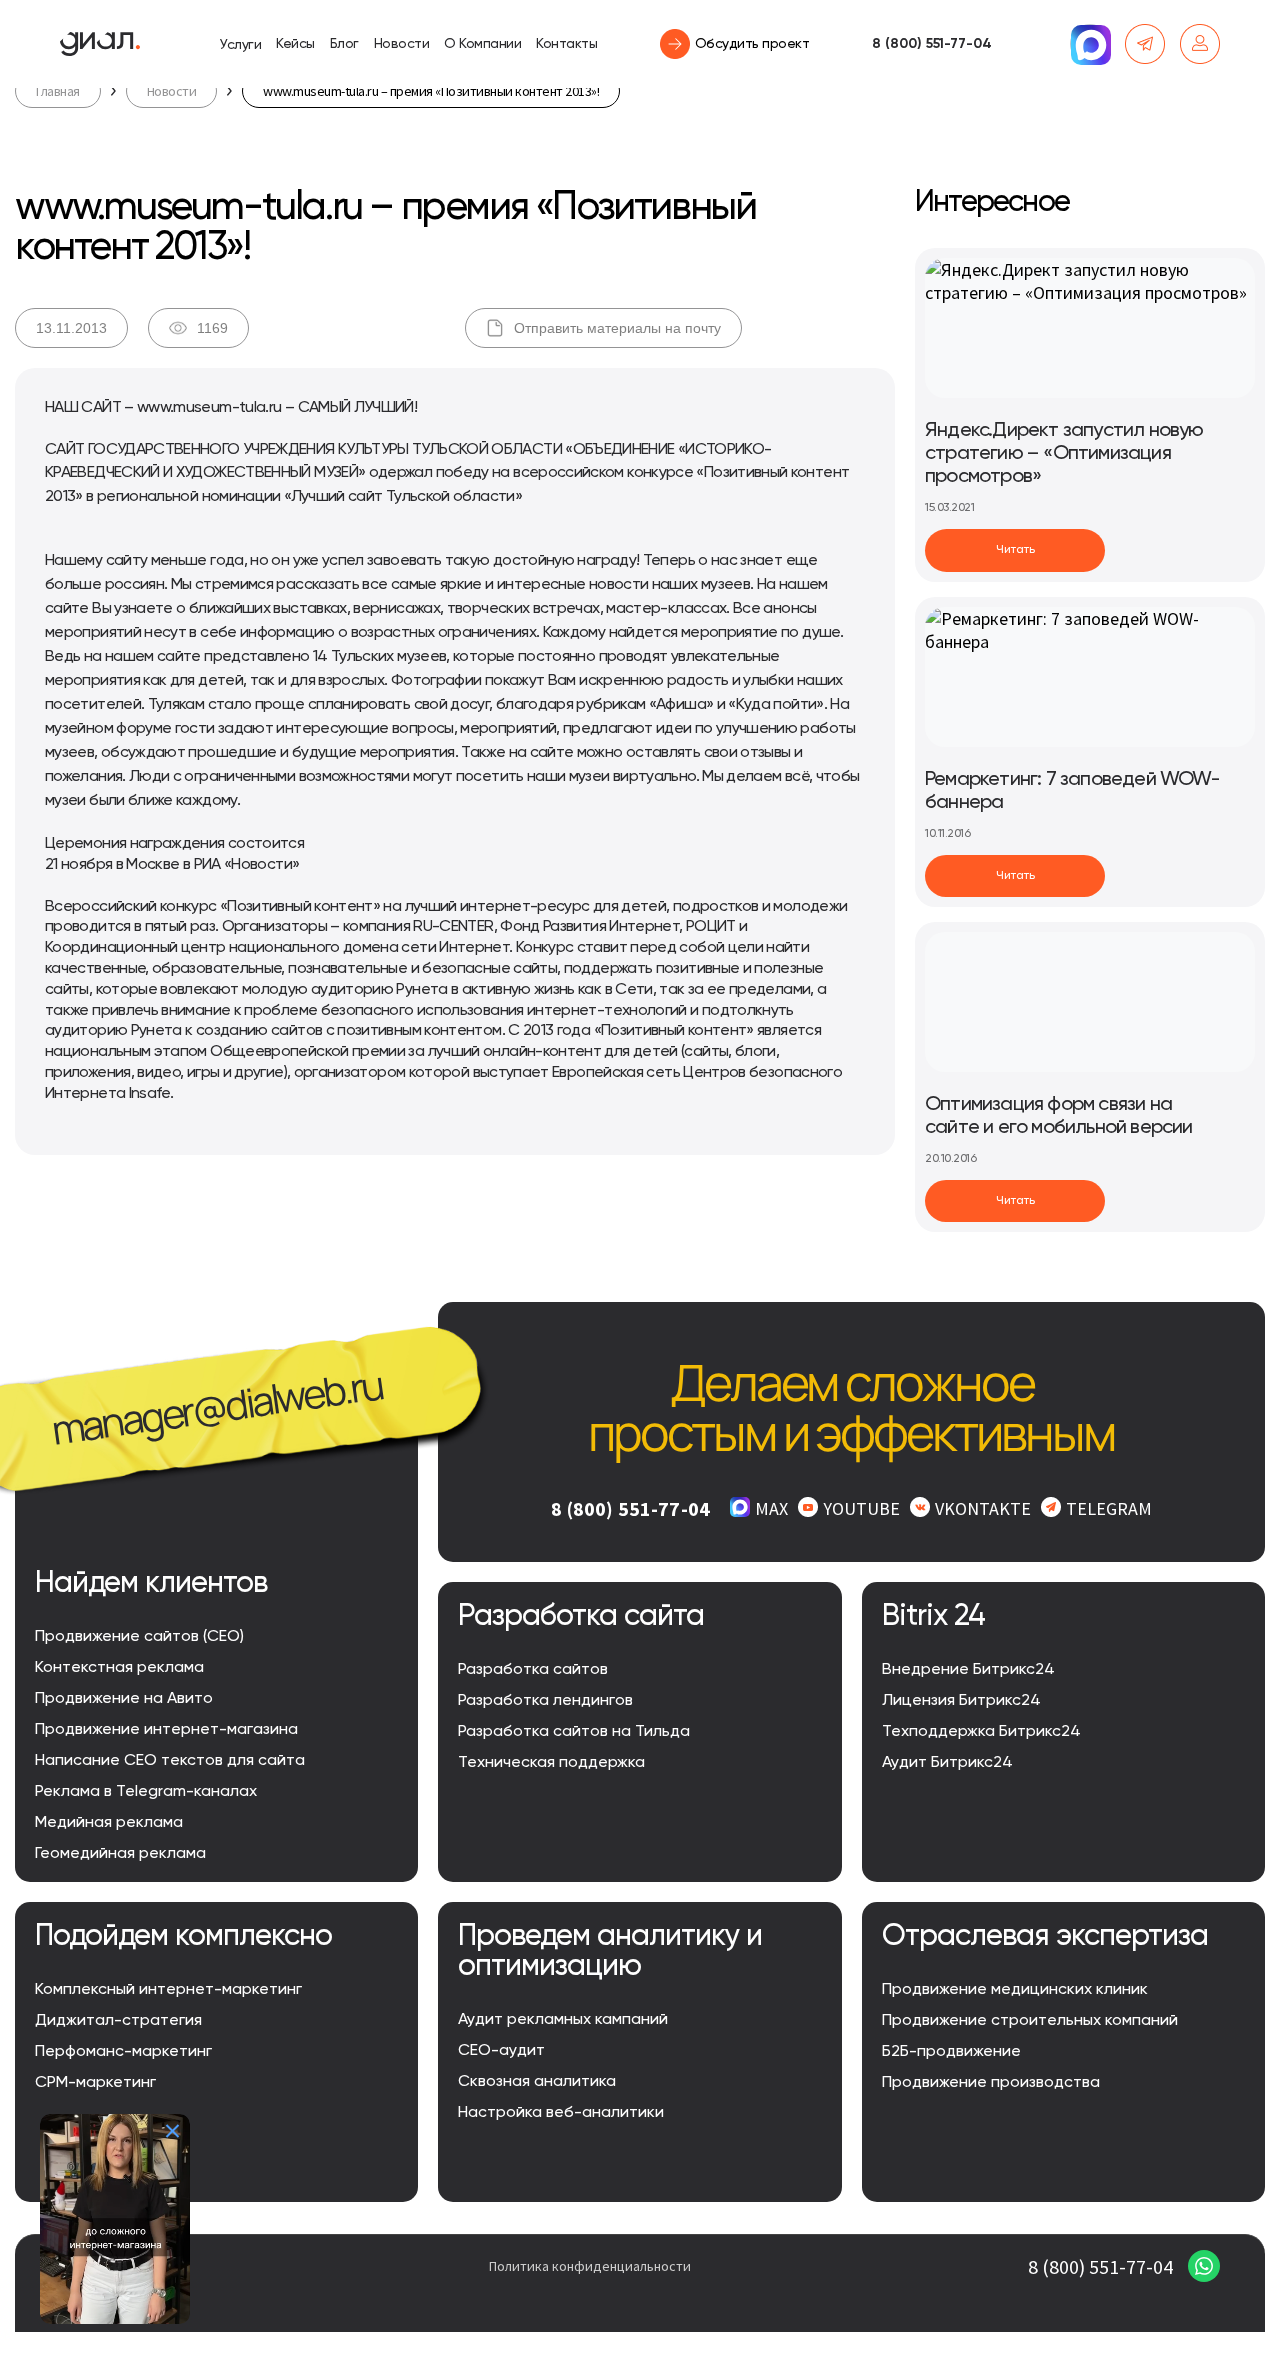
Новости (402, 44)
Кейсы (295, 44)
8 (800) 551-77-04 (932, 44)
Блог (344, 44)
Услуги (240, 45)
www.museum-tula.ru (209, 408)
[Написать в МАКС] (1090, 44)
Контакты (566, 44)
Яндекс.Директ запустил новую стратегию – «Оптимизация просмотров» (1064, 454)
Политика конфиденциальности (590, 2266)
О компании (482, 44)
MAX (771, 1508)
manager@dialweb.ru (216, 1407)
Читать (1015, 550)
